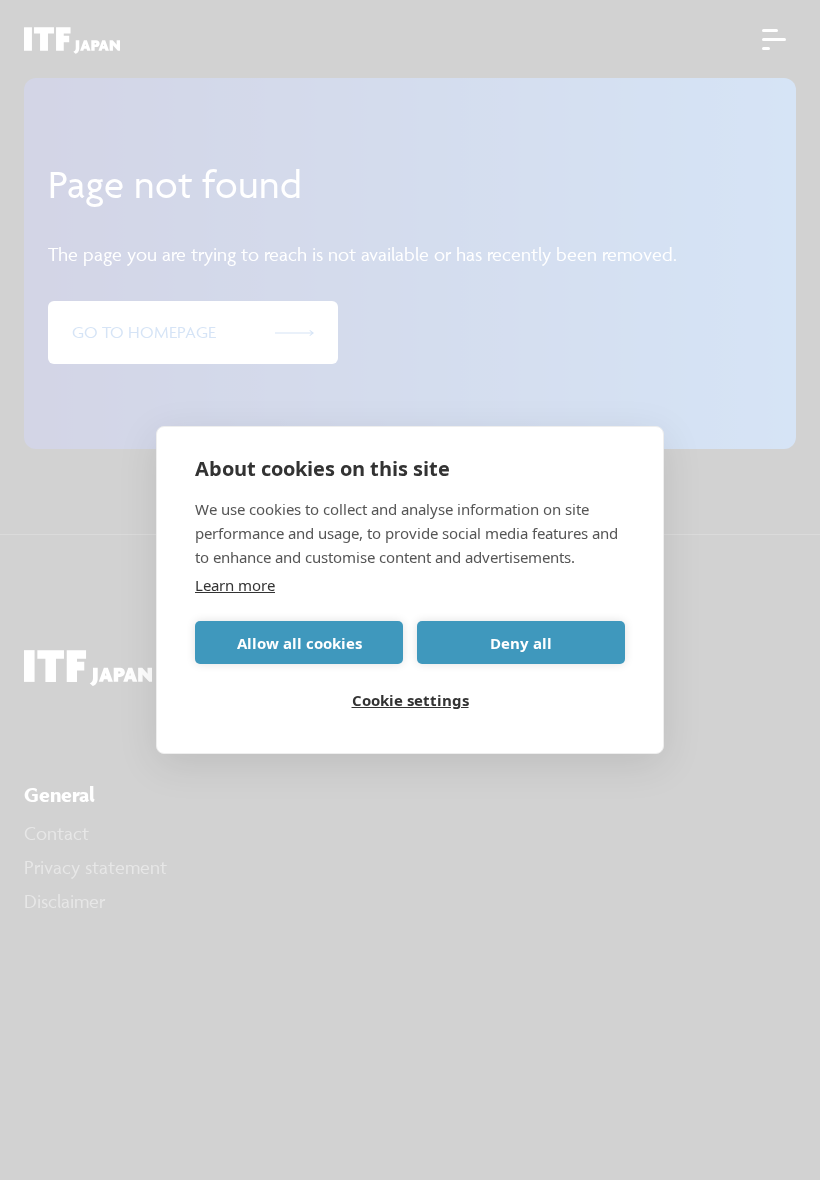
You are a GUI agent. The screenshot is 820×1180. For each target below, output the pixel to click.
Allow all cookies (299, 643)
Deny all (521, 643)
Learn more (235, 585)
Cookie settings (410, 700)
